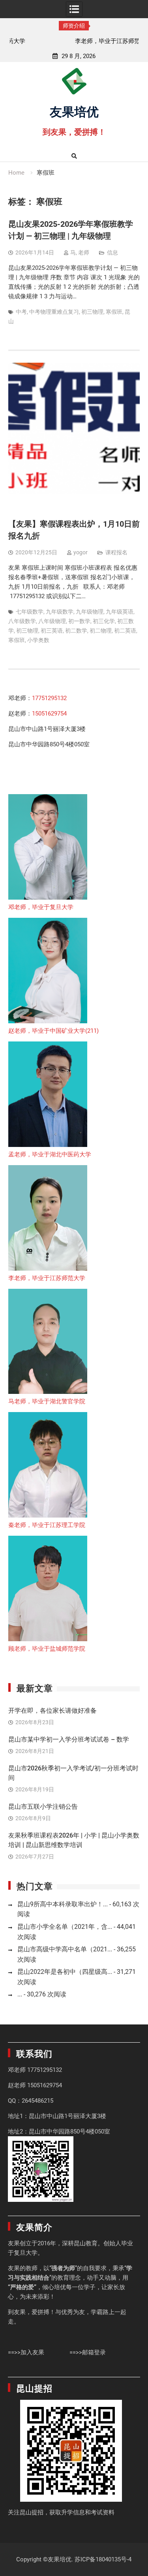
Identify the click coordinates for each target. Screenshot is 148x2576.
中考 (21, 312)
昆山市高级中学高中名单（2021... (65, 1949)
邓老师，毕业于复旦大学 (41, 907)
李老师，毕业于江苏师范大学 (74, 41)
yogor (81, 552)
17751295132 (49, 698)
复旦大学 (26, 2253)
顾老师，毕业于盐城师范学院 (47, 1649)
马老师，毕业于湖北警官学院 (47, 1401)
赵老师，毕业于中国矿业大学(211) (53, 1031)
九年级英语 (120, 612)
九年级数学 (60, 612)
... (20, 1994)
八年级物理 (52, 621)
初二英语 (125, 631)
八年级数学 (22, 621)
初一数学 (79, 621)
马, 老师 (80, 252)
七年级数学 (30, 612)
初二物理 (101, 631)
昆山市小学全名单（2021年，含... (65, 1927)
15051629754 (49, 714)
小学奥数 (38, 640)
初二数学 (76, 631)
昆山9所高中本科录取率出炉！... (63, 1904)
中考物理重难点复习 (54, 312)
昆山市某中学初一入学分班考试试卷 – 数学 (69, 1739)
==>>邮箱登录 (88, 2352)
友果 (14, 2243)
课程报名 (116, 552)
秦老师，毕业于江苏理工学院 (47, 1525)
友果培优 (74, 111)
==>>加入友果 (26, 2352)
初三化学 (104, 621)
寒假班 (114, 312)
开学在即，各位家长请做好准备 (52, 1711)
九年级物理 (90, 612)
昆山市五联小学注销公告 (43, 1807)
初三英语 (52, 631)
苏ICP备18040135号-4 (103, 2559)
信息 (112, 252)
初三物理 (92, 312)
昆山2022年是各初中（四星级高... (65, 1972)
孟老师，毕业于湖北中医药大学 (50, 1154)
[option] (74, 41)
